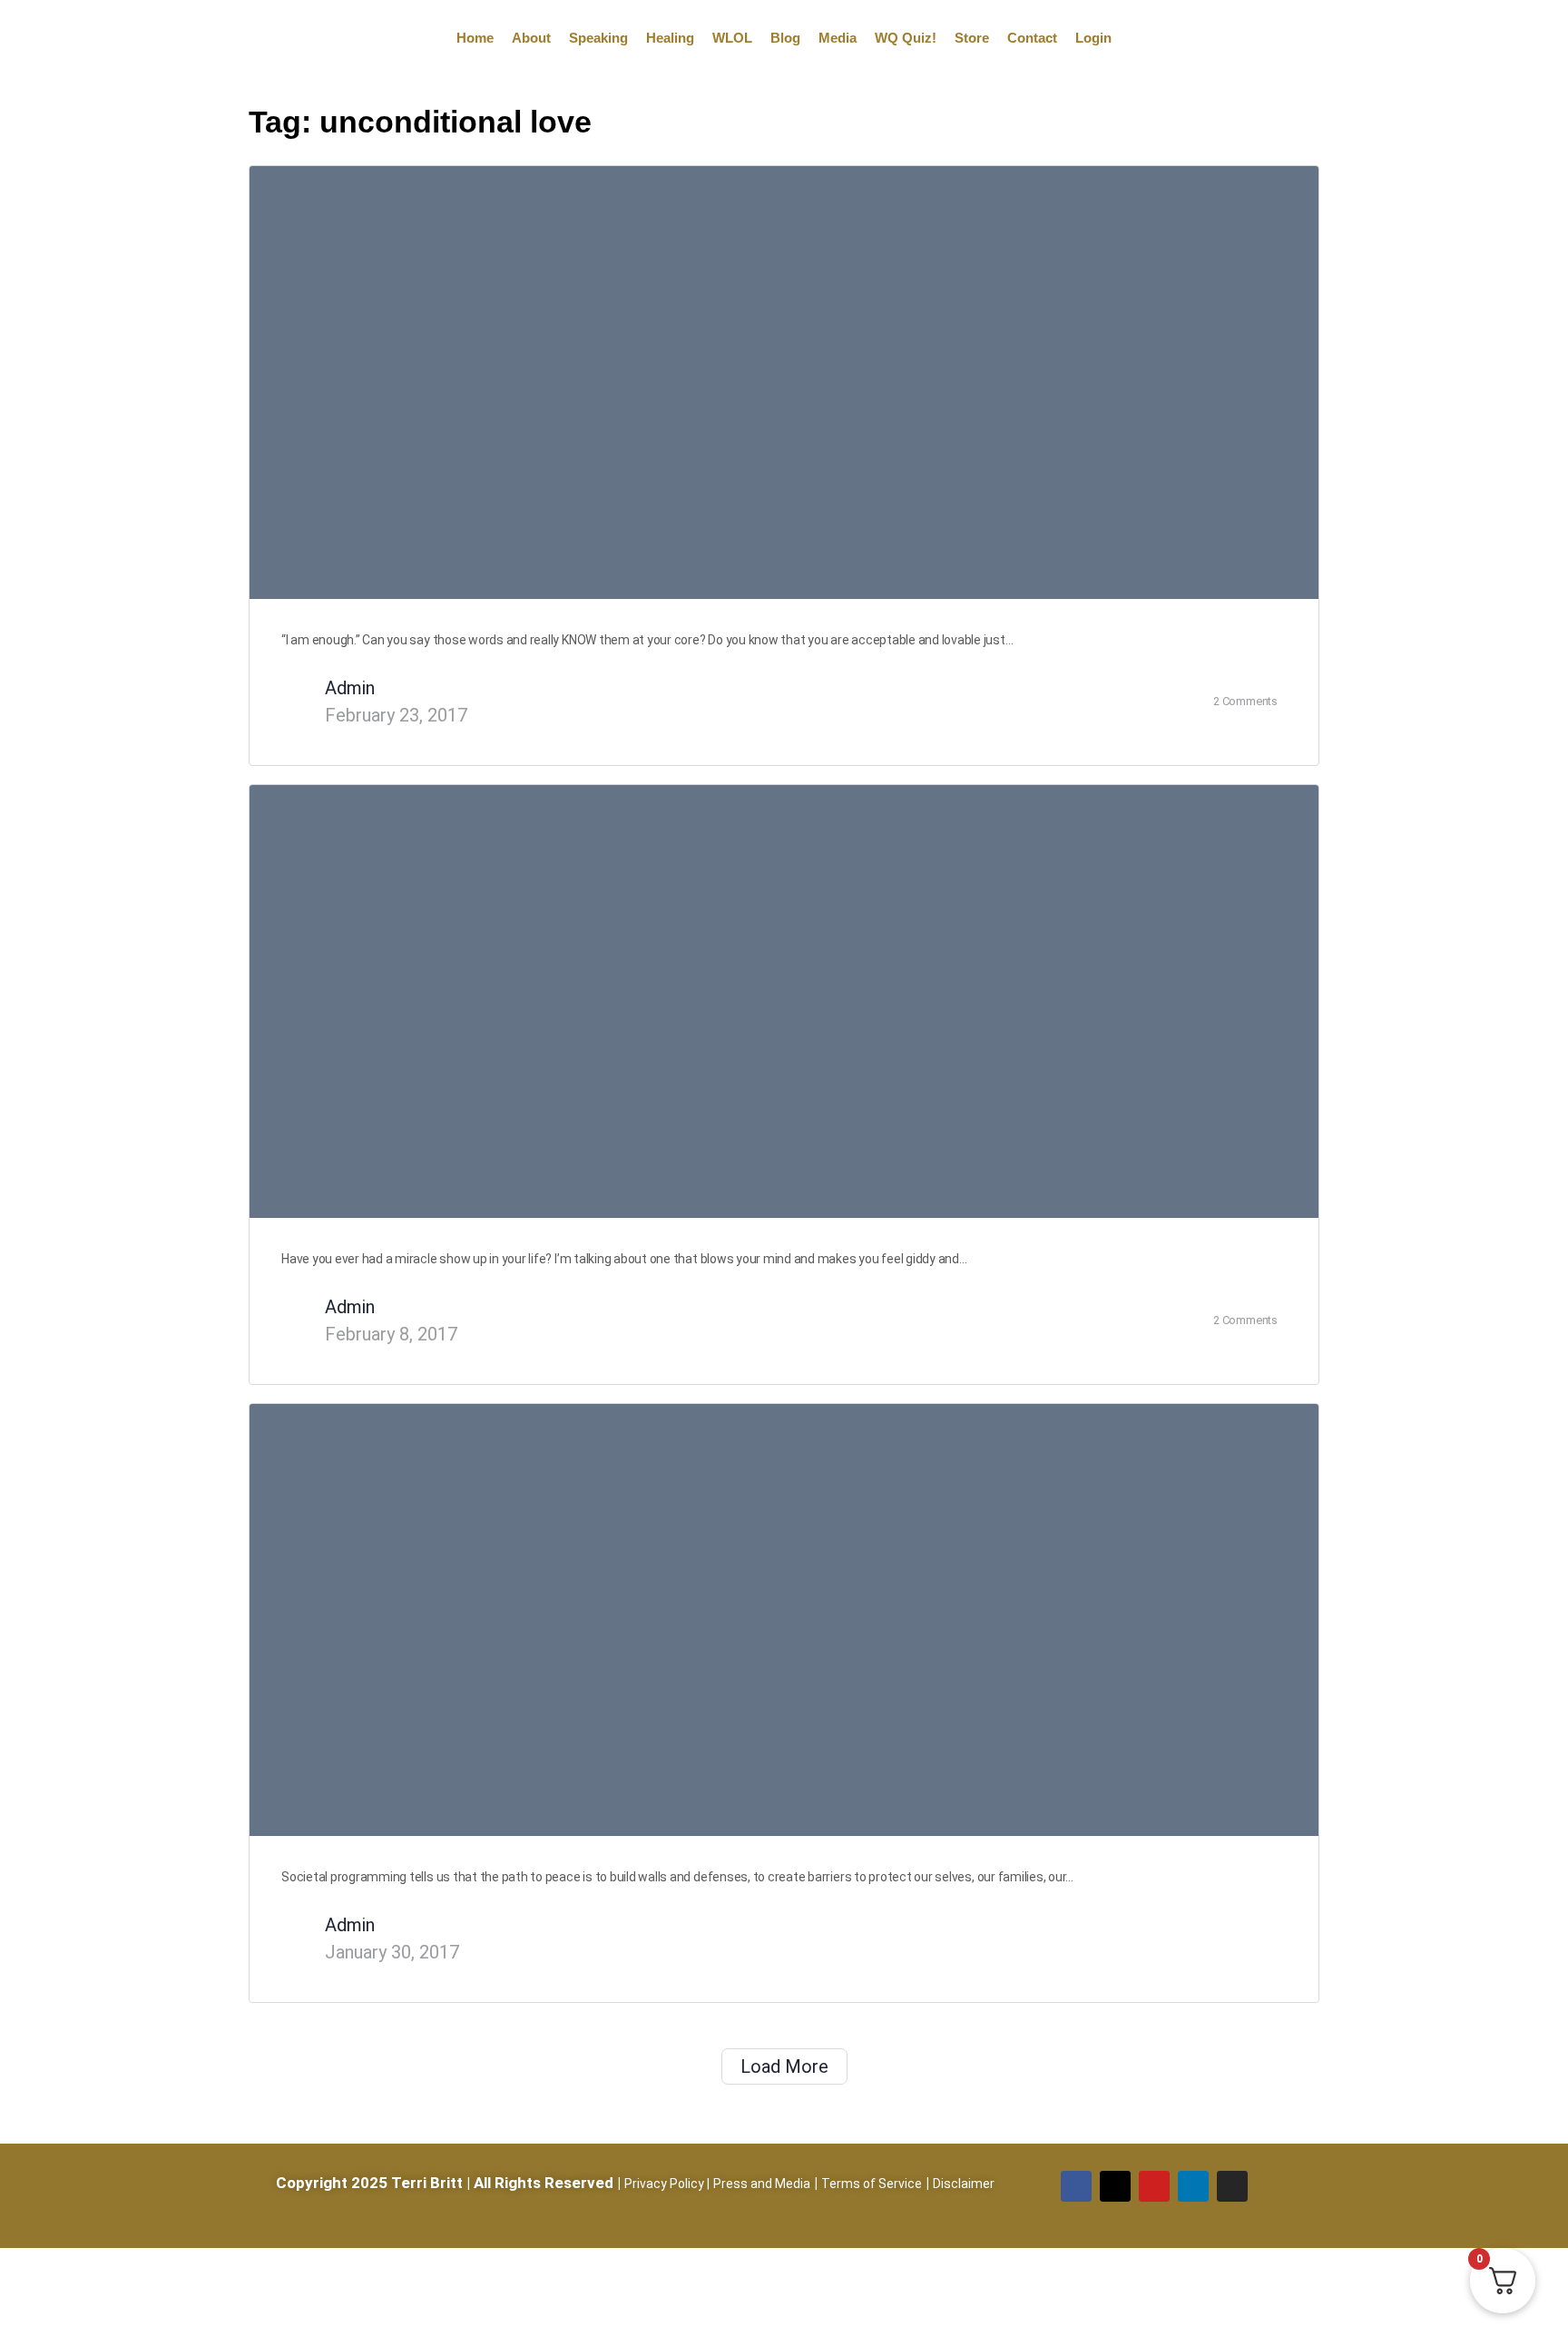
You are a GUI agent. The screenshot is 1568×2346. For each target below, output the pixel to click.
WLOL (732, 38)
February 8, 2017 (391, 1334)
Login (1093, 38)
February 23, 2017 (396, 715)
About (531, 38)
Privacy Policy (664, 2184)
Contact (1032, 38)
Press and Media (762, 2184)
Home (475, 38)
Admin (350, 688)
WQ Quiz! (906, 38)
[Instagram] (1232, 2186)
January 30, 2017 (392, 1952)
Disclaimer (964, 2184)
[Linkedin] (1193, 2186)
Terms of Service (872, 2184)
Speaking (598, 38)
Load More (784, 2066)
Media (838, 38)
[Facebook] (1076, 2186)
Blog (785, 38)
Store (972, 38)
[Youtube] (1154, 2186)
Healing (670, 38)
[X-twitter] (1115, 2186)
